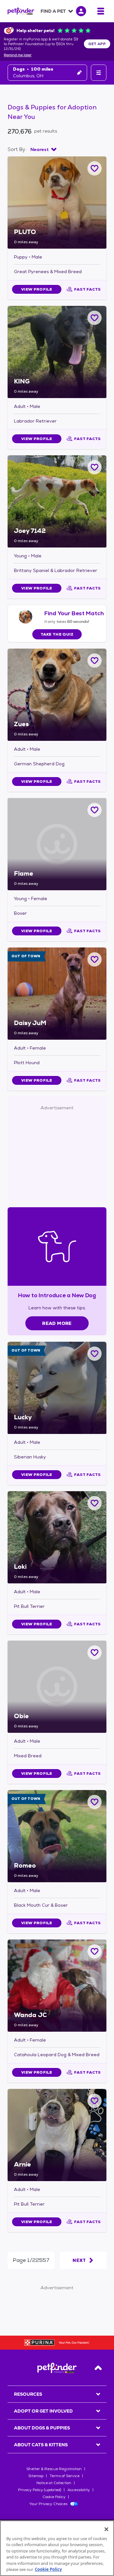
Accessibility (79, 2490)
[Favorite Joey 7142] (95, 467)
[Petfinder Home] (21, 11)
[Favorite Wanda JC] (95, 1951)
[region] (57, 2548)
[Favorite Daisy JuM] (95, 959)
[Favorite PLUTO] (95, 168)
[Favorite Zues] (95, 661)
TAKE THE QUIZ (57, 634)
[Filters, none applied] (99, 73)
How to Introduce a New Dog (57, 1295)
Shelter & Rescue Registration (54, 2469)
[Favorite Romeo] (95, 1802)
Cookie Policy (54, 2497)
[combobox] (43, 149)
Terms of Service (65, 2476)
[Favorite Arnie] (95, 2101)
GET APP (97, 44)
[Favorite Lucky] (95, 1354)
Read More (57, 1323)
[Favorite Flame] (95, 810)
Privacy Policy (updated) (40, 2490)
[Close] (106, 2529)
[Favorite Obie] (95, 1653)
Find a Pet (53, 11)
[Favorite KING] (95, 318)
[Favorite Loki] (95, 1503)
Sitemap (36, 2476)
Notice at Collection (54, 2483)
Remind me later (18, 55)
